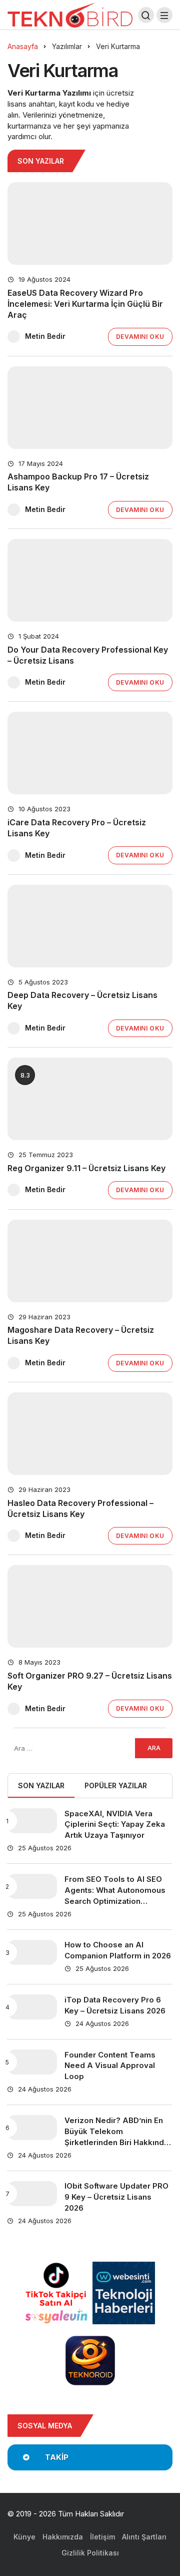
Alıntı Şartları (144, 2537)
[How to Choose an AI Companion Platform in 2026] (32, 1952)
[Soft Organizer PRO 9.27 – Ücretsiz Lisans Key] (90, 1606)
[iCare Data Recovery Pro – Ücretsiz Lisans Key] (90, 753)
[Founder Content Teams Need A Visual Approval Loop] (32, 2062)
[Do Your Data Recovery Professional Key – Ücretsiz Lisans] (90, 580)
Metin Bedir (45, 336)
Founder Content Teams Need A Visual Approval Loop (110, 2066)
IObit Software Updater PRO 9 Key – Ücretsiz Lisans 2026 (116, 2197)
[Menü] (164, 15)
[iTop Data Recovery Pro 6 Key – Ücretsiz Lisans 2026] (32, 2007)
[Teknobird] (70, 14)
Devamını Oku (140, 337)
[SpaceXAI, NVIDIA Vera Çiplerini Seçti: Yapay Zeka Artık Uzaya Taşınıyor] (32, 1821)
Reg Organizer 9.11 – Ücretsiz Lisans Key (86, 1168)
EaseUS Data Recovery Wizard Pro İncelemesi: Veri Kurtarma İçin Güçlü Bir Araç (85, 304)
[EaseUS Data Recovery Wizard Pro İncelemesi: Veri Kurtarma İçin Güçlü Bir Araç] (90, 223)
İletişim (102, 2537)
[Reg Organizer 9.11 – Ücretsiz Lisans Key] (90, 1099)
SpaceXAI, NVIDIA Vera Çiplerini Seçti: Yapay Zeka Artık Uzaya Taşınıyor (115, 1825)
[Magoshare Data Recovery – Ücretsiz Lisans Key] (90, 1261)
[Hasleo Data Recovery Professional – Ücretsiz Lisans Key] (90, 1434)
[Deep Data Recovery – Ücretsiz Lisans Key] (90, 926)
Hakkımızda (63, 2537)
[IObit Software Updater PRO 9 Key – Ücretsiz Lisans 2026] (32, 2194)
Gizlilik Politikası (90, 2553)
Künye (24, 2537)
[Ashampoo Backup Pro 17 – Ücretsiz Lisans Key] (90, 408)
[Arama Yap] (146, 15)
